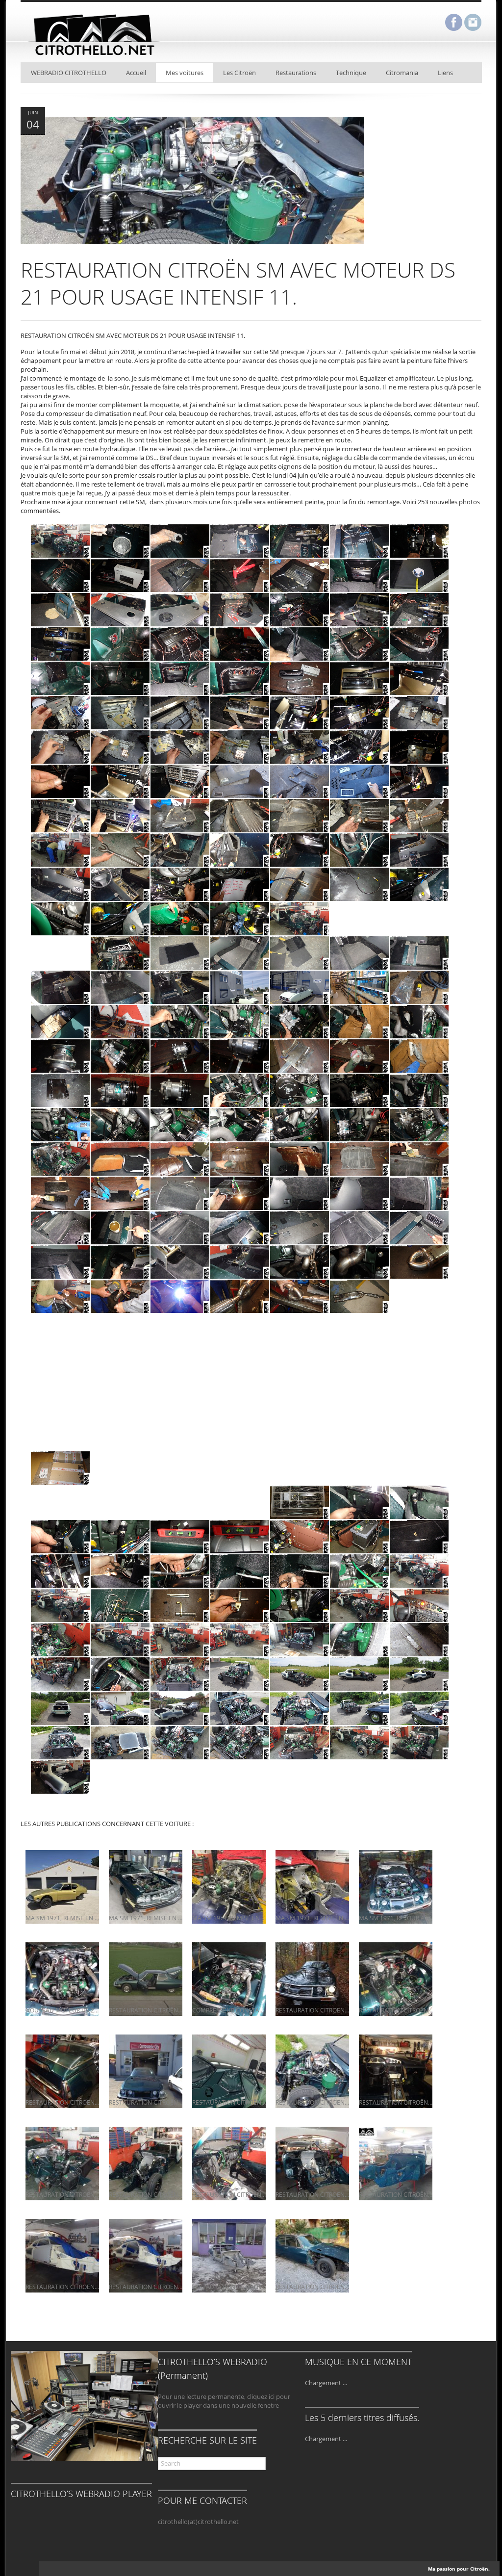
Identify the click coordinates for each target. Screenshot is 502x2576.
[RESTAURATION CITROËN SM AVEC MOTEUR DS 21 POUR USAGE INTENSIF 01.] (312, 2306)
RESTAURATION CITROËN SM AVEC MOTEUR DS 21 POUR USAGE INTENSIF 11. (312, 2102)
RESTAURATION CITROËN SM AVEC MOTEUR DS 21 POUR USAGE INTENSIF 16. (312, 2010)
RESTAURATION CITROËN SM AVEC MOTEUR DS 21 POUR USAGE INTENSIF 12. (229, 2102)
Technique (351, 73)
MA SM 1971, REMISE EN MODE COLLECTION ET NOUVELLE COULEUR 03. (146, 1918)
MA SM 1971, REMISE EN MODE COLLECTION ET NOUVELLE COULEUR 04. (62, 1918)
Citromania (402, 73)
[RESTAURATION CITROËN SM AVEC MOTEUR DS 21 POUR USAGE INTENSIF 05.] (396, 2214)
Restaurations (296, 73)
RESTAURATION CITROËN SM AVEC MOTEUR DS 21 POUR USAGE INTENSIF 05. (396, 2195)
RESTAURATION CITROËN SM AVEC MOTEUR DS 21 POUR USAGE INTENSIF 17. (146, 2010)
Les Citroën (239, 73)
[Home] (94, 57)
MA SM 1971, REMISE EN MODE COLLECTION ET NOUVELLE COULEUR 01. (312, 1918)
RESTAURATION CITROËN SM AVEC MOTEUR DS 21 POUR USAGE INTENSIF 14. (62, 2102)
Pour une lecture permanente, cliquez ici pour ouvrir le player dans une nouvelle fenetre (224, 2401)
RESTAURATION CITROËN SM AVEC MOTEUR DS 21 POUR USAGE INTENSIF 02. (229, 2287)
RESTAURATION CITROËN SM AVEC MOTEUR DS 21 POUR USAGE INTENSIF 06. (312, 2195)
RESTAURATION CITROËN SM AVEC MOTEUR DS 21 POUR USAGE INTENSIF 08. (146, 2195)
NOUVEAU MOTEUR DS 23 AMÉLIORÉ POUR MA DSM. (62, 2010)
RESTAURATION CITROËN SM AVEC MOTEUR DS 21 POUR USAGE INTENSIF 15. (396, 2010)
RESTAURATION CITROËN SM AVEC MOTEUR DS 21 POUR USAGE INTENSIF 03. (146, 2287)
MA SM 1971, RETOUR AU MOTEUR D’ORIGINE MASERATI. (396, 1918)
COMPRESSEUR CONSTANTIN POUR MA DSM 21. (229, 2010)
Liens (445, 73)
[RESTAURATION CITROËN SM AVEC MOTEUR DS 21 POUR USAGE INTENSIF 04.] (62, 2306)
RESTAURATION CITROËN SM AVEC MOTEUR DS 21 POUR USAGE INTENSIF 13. (146, 2102)
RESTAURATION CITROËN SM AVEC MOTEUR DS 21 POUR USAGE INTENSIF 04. (62, 2287)
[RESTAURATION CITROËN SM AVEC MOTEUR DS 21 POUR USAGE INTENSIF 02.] (229, 2306)
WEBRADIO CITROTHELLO (69, 73)
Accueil (136, 73)
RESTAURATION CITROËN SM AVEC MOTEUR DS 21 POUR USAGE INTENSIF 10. (396, 2102)
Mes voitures (185, 73)
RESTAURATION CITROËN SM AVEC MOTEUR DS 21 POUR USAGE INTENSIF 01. (312, 2287)
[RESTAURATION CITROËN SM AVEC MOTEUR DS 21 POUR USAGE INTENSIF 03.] (146, 2306)
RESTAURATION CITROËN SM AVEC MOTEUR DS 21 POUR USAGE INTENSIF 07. (229, 2195)
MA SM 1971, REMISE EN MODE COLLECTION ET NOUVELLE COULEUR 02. (229, 1918)
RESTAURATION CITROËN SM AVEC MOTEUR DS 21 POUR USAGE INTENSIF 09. (62, 2195)
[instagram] (473, 23)
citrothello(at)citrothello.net (198, 2522)
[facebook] (454, 23)
